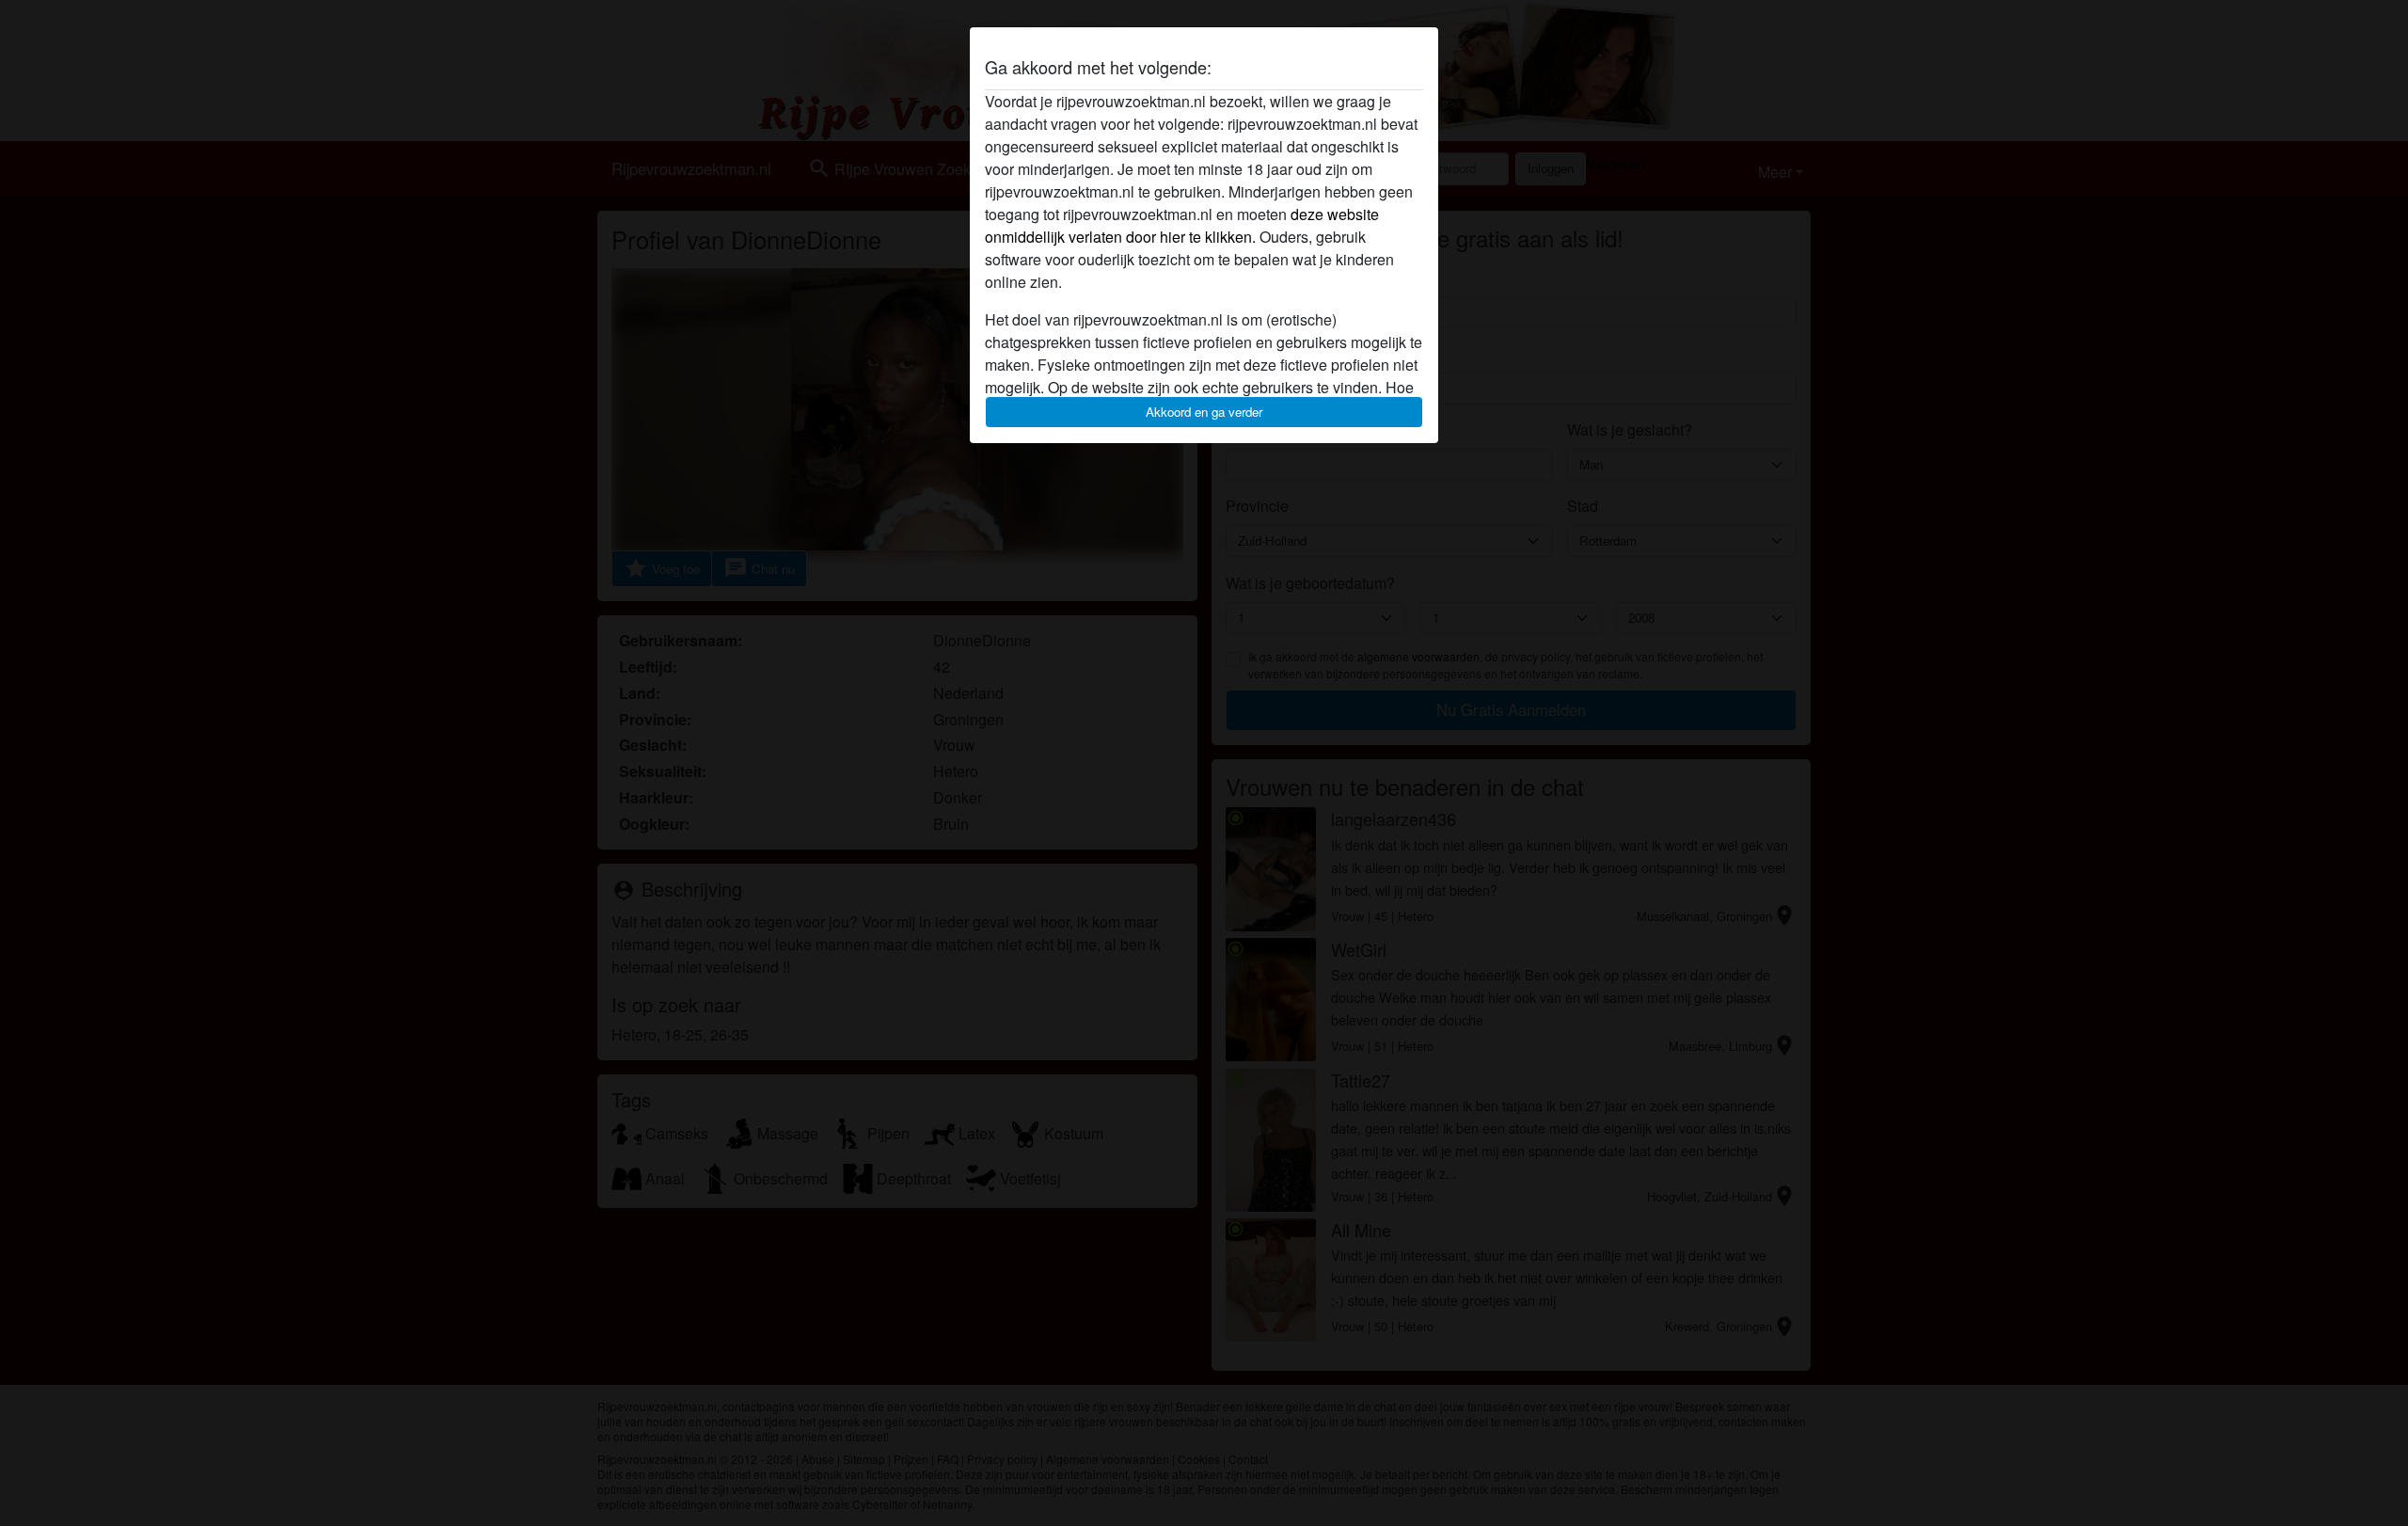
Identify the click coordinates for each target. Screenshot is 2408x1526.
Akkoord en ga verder (1204, 412)
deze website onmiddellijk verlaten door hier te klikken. (1182, 225)
